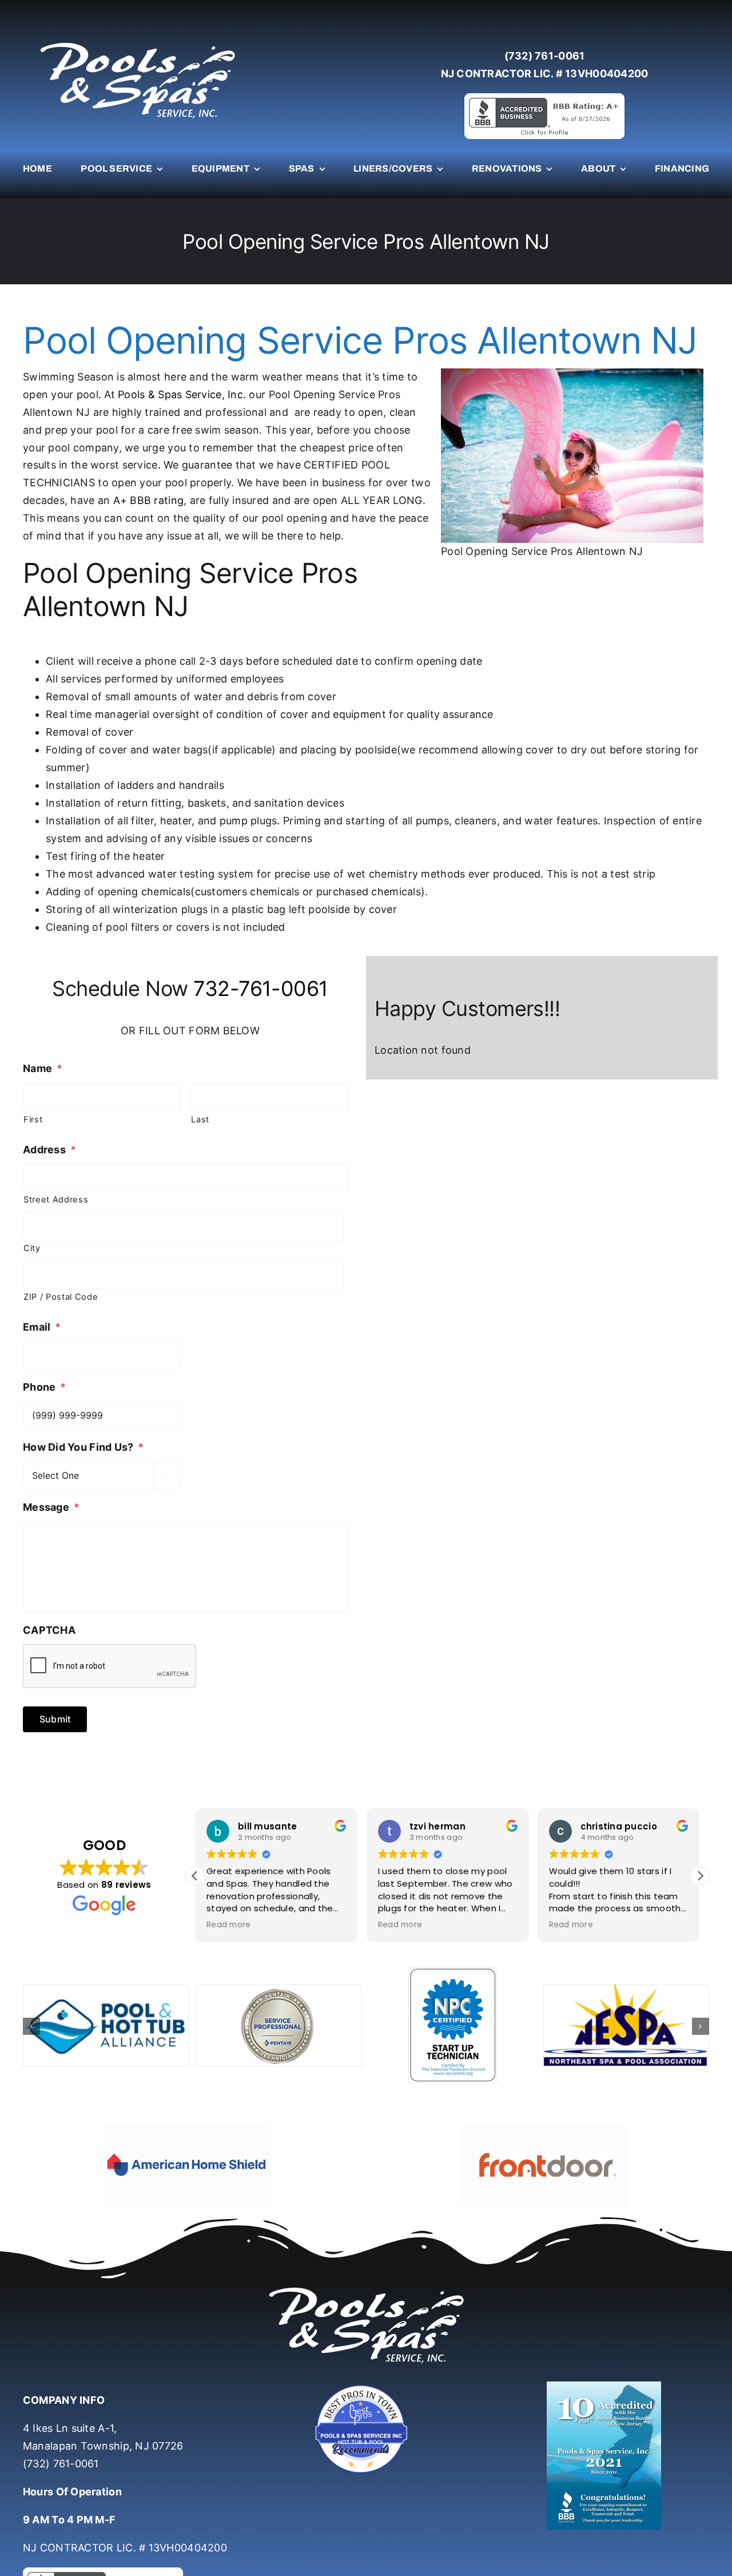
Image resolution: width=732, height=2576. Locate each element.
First (33, 1120)
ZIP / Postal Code (61, 1297)
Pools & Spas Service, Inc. (182, 394)
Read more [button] (228, 1925)
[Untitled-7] (366, 2386)
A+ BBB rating (149, 500)
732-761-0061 (261, 989)
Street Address (56, 1200)
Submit (55, 1719)
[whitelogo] (137, 42)
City (32, 1248)
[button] (700, 1876)
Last (200, 1120)
